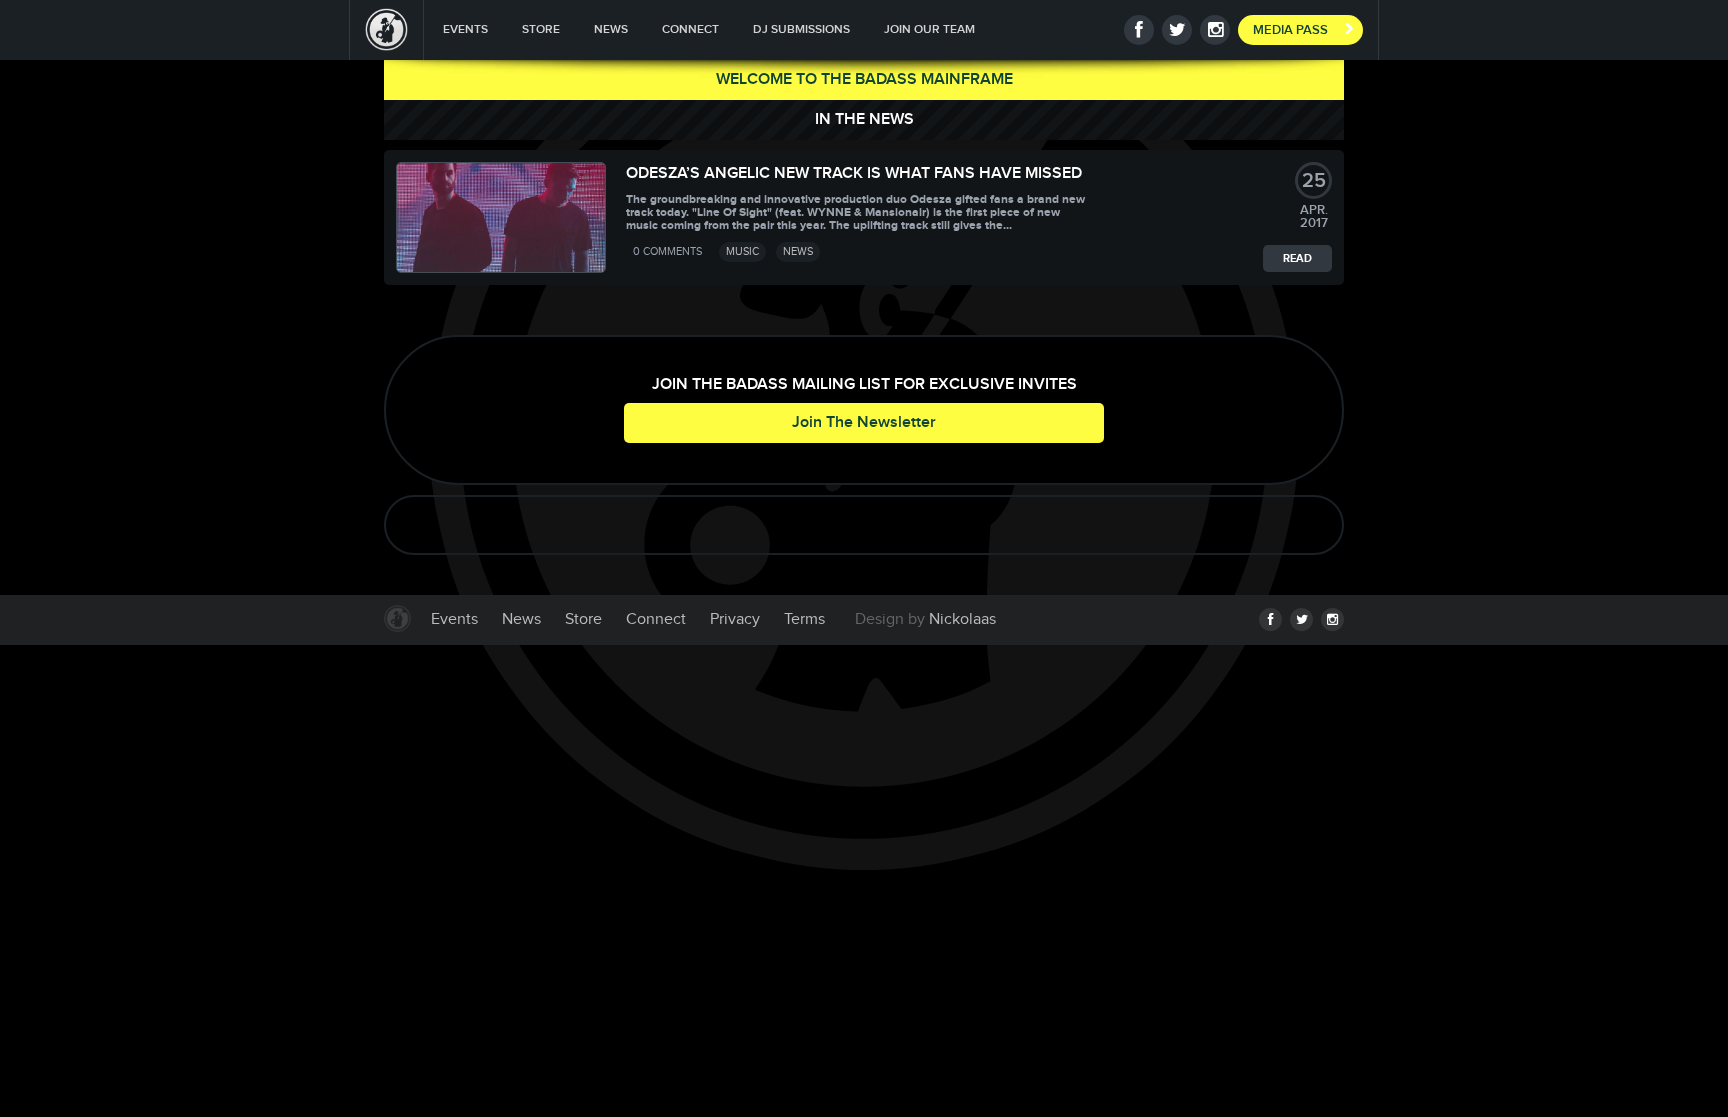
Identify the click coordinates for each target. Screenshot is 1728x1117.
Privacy (735, 619)
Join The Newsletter (864, 422)
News (611, 29)
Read (1297, 258)
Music (742, 251)
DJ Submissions (801, 29)
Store (541, 29)
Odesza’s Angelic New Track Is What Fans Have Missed (854, 173)
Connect (690, 29)
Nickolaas (962, 619)
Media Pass (1290, 30)
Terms (804, 619)
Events (465, 29)
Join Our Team (929, 29)
